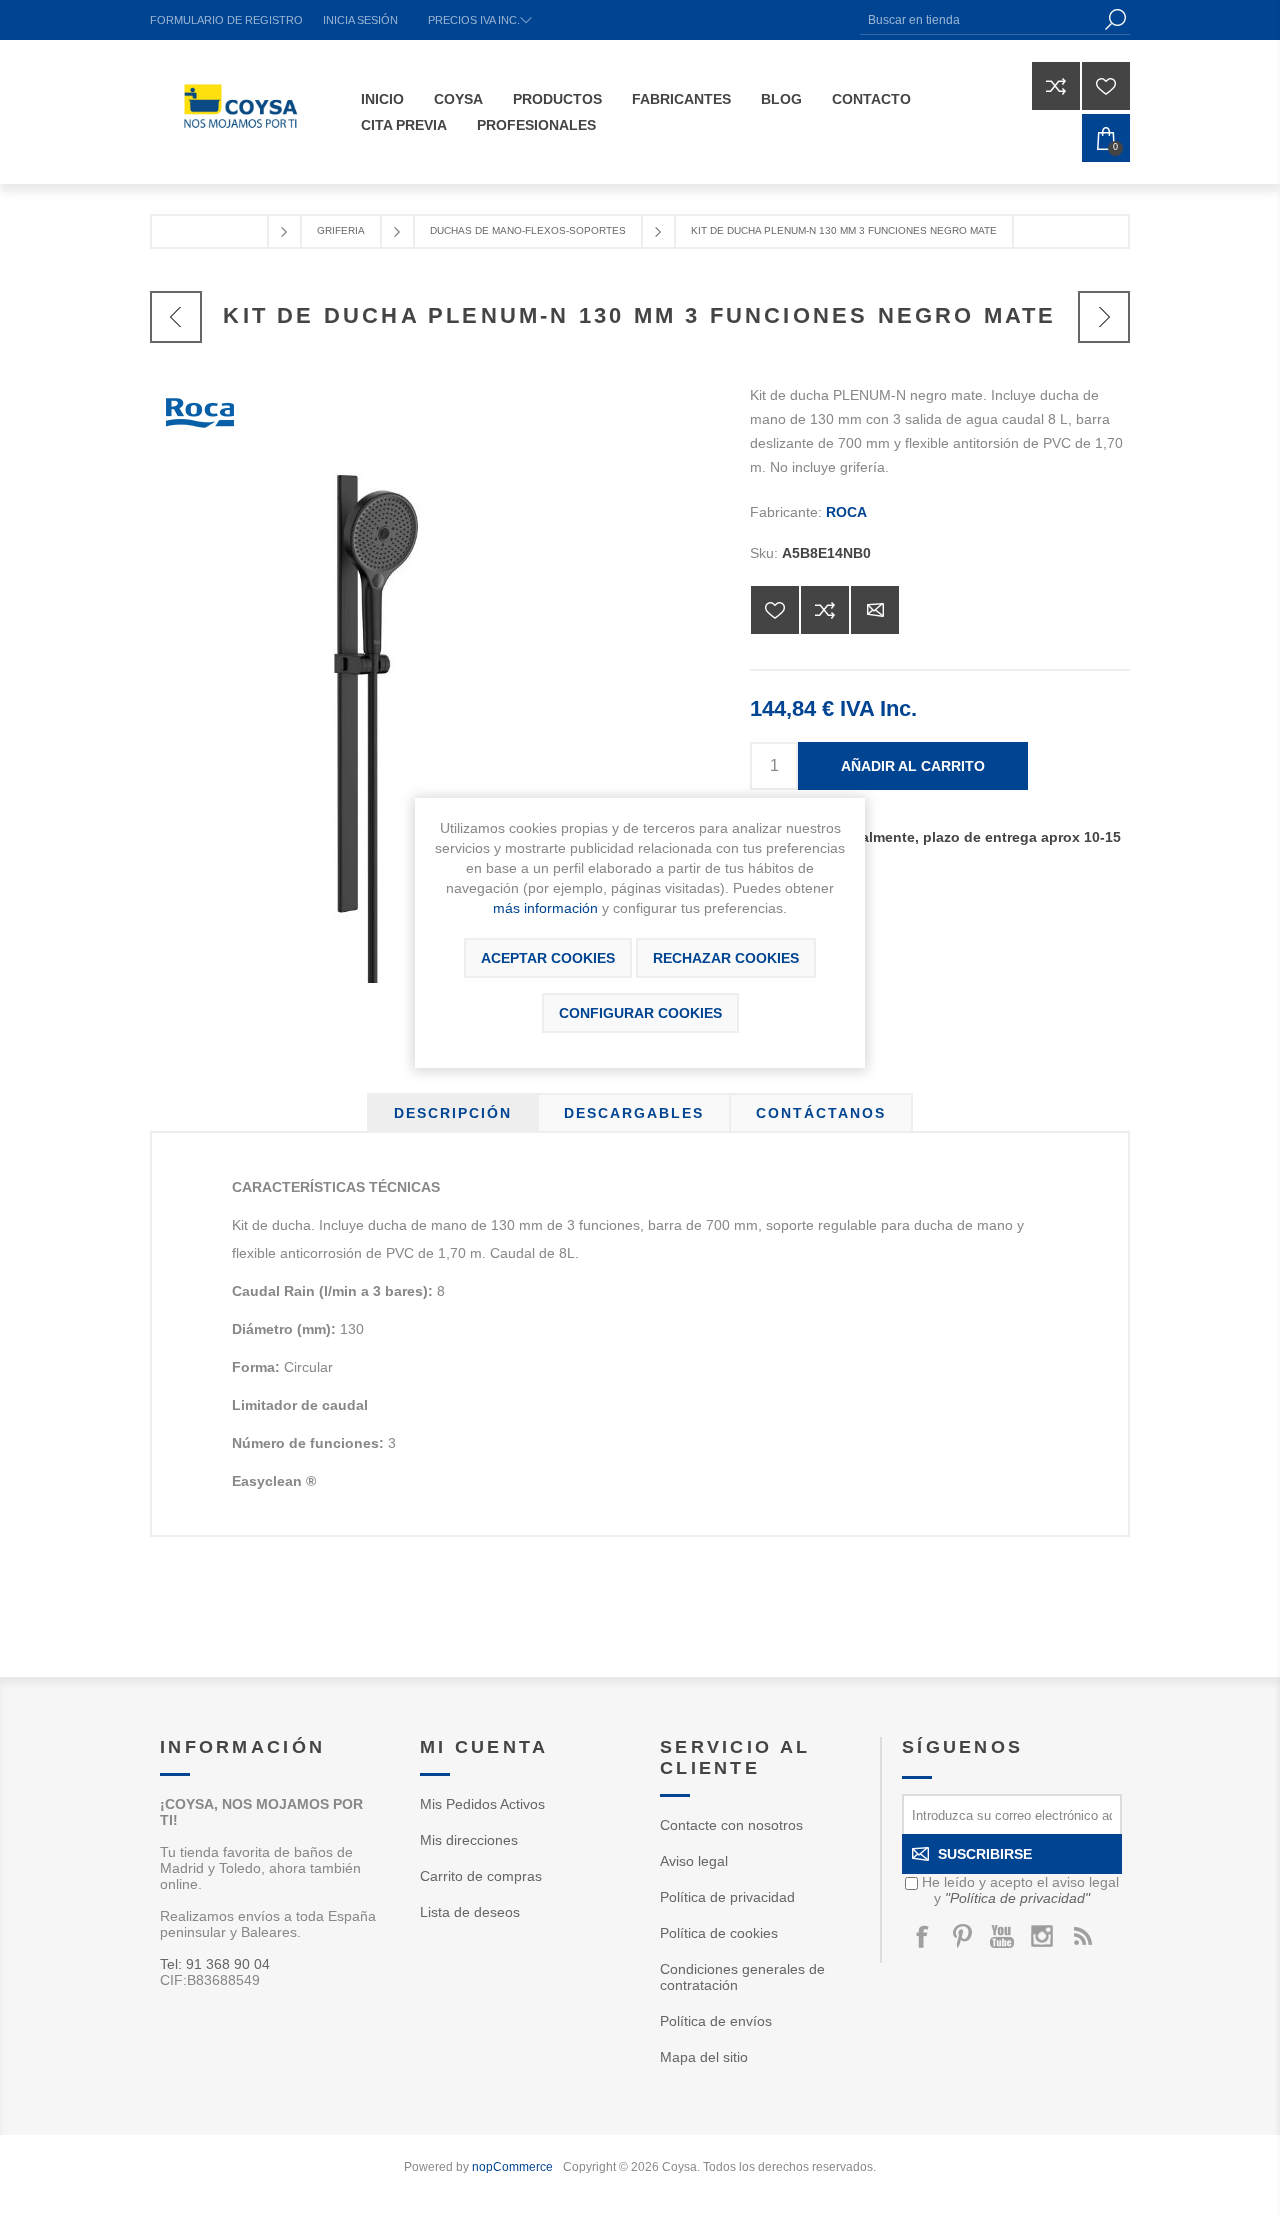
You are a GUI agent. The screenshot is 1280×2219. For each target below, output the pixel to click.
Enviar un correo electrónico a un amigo (875, 610)
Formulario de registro (226, 20)
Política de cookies (719, 1933)
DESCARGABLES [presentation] (634, 1113)
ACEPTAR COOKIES (548, 958)
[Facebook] (922, 1936)
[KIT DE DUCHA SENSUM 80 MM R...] (1104, 317)
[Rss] (1082, 1936)
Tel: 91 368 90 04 (215, 1964)
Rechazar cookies (726, 958)
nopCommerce (512, 2167)
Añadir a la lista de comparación (825, 610)
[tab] (453, 1113)
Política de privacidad (727, 1897)
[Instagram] (1042, 1936)
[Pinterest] (962, 1936)
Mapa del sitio (704, 2057)
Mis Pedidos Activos (482, 1804)
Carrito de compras (481, 1876)
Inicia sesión (360, 20)
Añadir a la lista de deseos (775, 610)
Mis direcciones (469, 1840)
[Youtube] (1002, 1936)
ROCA (846, 512)
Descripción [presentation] (453, 1113)
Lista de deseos (470, 1912)
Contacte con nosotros (731, 1825)
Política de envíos (716, 2021)
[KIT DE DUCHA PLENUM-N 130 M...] (176, 317)
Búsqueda (1115, 19)
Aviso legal (694, 1861)
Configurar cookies (640, 1013)
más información (545, 908)
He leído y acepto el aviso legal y (1020, 1890)
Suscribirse (985, 1854)
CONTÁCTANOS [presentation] (821, 1113)
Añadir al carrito (913, 766)
